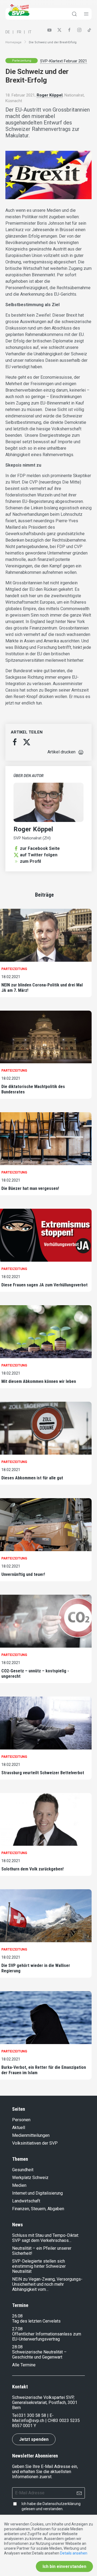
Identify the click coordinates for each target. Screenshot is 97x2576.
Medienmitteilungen (31, 2135)
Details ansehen (74, 2553)
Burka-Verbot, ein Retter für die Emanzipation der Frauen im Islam (44, 2070)
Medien (19, 2185)
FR (19, 32)
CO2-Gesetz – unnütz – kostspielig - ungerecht (35, 1674)
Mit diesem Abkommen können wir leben (39, 1381)
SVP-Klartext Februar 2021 (64, 61)
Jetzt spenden (34, 2439)
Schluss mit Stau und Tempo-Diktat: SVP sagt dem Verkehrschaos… (46, 2238)
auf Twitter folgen (39, 855)
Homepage (13, 42)
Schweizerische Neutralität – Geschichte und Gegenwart (39, 2355)
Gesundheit (23, 2170)
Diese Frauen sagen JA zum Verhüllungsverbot (44, 1285)
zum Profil (30, 861)
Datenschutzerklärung (62, 2504)
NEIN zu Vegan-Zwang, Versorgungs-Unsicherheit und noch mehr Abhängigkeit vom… (47, 2284)
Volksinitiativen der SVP (35, 2143)
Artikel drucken (61, 752)
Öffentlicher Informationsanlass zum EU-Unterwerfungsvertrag (47, 2337)
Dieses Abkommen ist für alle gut (32, 1478)
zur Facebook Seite (40, 848)
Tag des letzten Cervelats (36, 2321)
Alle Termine (24, 2365)
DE (8, 32)
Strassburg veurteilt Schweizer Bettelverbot (43, 1773)
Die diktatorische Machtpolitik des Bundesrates (33, 1089)
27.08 (17, 2329)
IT (30, 32)
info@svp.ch (33, 2421)
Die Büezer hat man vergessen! (30, 1188)
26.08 (17, 2316)
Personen (21, 2120)
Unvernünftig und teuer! (23, 1574)
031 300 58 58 (32, 2415)
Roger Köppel (50, 95)
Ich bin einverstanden (64, 2566)
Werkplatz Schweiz (30, 2178)
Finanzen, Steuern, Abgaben (38, 2209)
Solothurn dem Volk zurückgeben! (32, 1869)
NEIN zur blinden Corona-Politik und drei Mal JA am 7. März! (42, 988)
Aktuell (19, 2128)
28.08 (17, 2347)
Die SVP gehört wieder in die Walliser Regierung (36, 1968)
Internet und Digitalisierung (37, 2193)
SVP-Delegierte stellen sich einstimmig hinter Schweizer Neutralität (39, 2266)
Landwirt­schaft (26, 2201)
